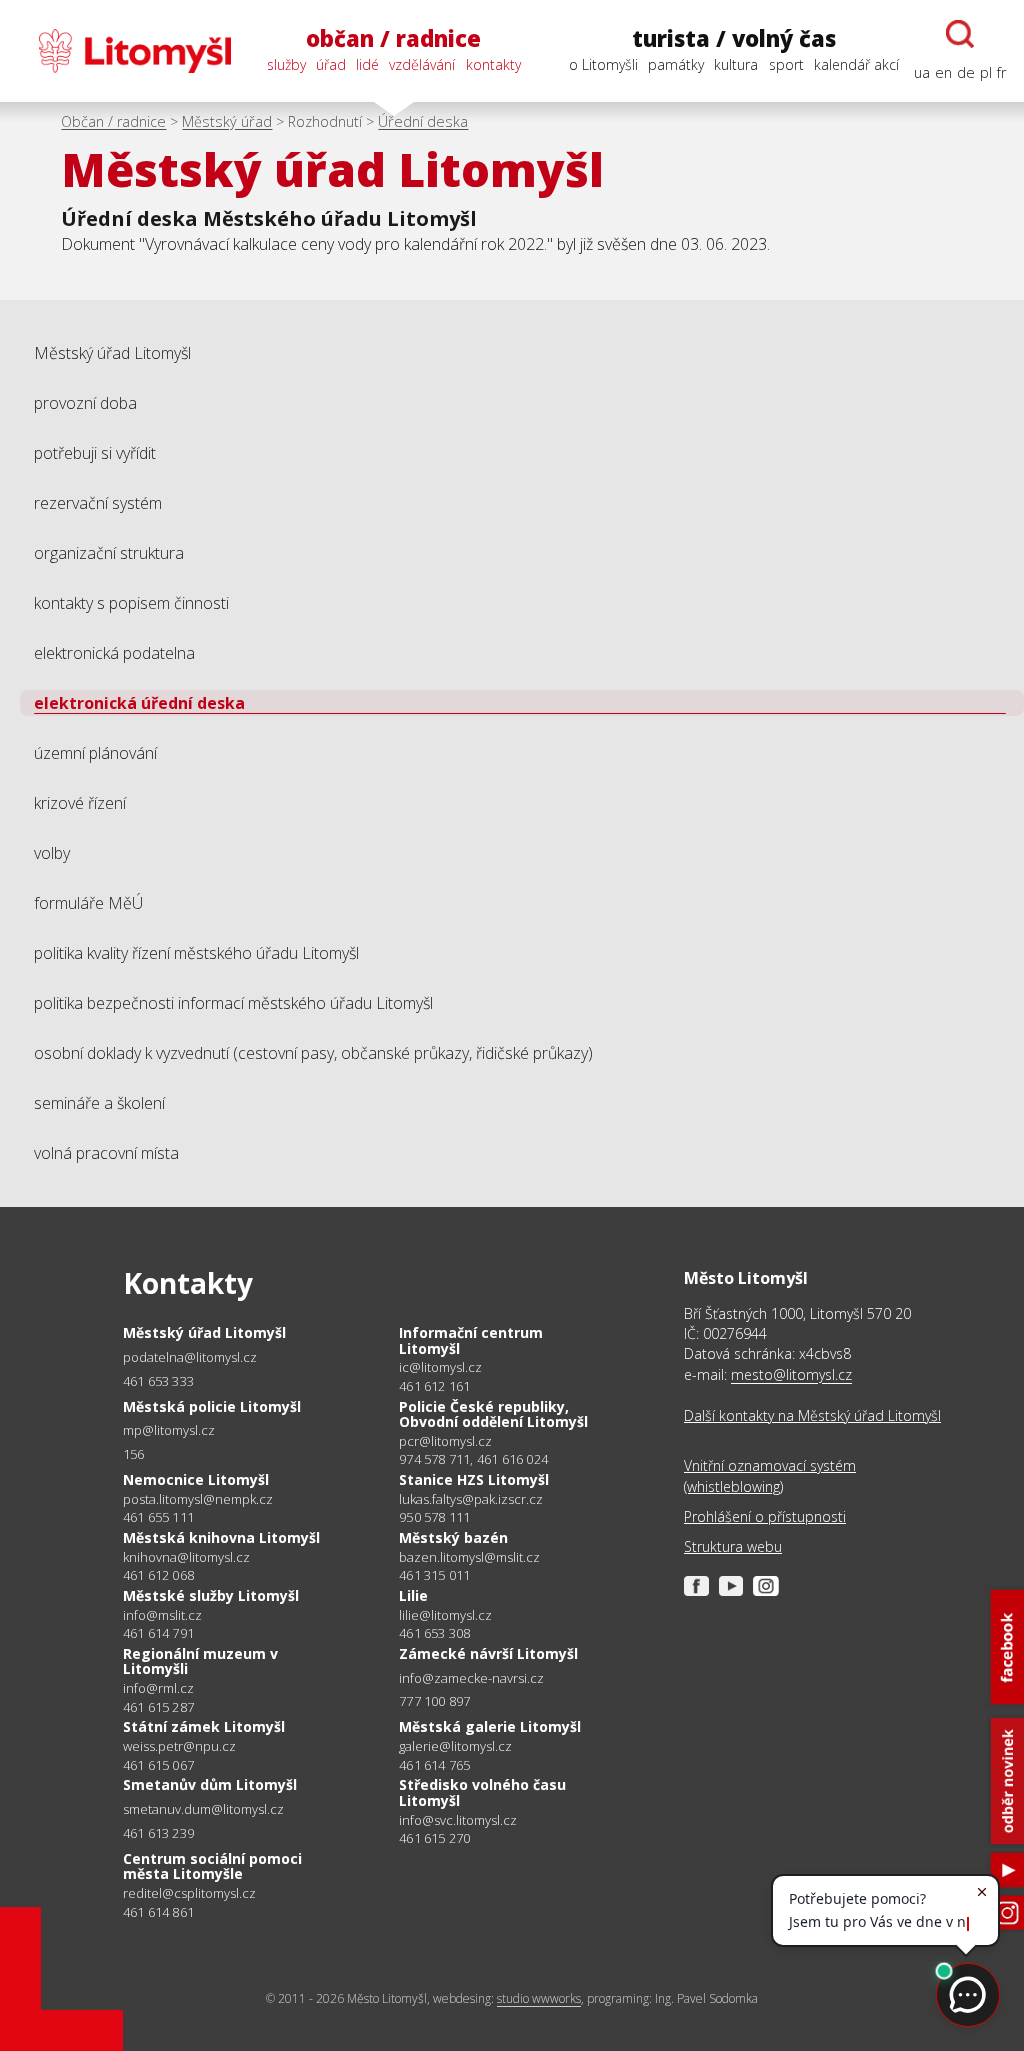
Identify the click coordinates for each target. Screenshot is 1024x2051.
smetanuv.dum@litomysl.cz (203, 1809)
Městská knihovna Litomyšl (221, 1537)
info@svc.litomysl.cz (458, 1820)
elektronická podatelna (114, 653)
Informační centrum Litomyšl (471, 1340)
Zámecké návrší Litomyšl (488, 1653)
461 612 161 (434, 1386)
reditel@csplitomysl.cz (189, 1893)
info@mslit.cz (162, 1615)
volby (52, 853)
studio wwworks (539, 1998)
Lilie (413, 1595)
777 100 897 (434, 1701)
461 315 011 (434, 1575)
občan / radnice (393, 38)
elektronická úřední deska (139, 703)
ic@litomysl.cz (440, 1367)
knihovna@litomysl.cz (186, 1557)
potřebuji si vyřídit (95, 453)
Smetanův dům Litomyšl (210, 1784)
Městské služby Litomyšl (211, 1595)
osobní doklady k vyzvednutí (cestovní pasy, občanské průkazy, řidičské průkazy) (313, 1053)
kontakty (493, 64)
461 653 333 (158, 1381)
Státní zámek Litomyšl (204, 1726)
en (943, 72)
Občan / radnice (113, 121)
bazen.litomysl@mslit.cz (469, 1557)
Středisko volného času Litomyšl (482, 1792)
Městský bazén (453, 1537)
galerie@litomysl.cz (455, 1746)
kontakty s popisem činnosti (131, 603)
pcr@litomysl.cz (445, 1441)
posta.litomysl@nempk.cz (198, 1499)
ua (922, 72)
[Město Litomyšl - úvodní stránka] (124, 51)
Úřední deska (423, 121)
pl (986, 72)
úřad (331, 64)
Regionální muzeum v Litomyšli (200, 1661)
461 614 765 (434, 1765)
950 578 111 (434, 1517)
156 (134, 1454)
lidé (367, 64)
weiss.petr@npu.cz (179, 1746)
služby (286, 64)
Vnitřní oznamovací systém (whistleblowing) (770, 1475)
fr (1001, 72)
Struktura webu (733, 1546)
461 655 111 (158, 1517)
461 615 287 (158, 1707)
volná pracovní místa (106, 1153)
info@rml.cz (158, 1688)
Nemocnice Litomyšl (196, 1479)
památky (676, 64)
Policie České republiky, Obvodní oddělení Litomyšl (493, 1414)
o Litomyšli (603, 64)
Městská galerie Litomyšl (490, 1726)
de (966, 72)
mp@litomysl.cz (169, 1430)
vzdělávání (422, 64)
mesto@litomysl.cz (791, 1374)
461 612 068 (158, 1575)
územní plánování (95, 753)
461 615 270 (434, 1838)
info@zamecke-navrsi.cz (471, 1678)
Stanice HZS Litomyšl (474, 1479)
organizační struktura (109, 553)
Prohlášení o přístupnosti (765, 1516)
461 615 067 (158, 1765)
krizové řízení (80, 803)
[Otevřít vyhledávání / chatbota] (960, 34)
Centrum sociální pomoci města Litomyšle (212, 1866)
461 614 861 (158, 1912)
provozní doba (85, 403)
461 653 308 (434, 1633)
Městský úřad (227, 121)
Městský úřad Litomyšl (112, 353)
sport (786, 64)
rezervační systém (98, 503)
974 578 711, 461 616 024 (473, 1459)
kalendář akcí (856, 64)
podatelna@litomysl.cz (190, 1357)
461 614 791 (158, 1633)
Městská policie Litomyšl (212, 1406)
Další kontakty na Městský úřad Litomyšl (812, 1415)
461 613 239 (158, 1833)
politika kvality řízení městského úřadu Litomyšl (196, 953)
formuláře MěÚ (88, 903)
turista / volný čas (734, 38)
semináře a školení (99, 1103)
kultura (736, 64)
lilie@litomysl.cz (445, 1615)
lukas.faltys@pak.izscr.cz (471, 1499)
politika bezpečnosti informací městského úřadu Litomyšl (233, 1003)
